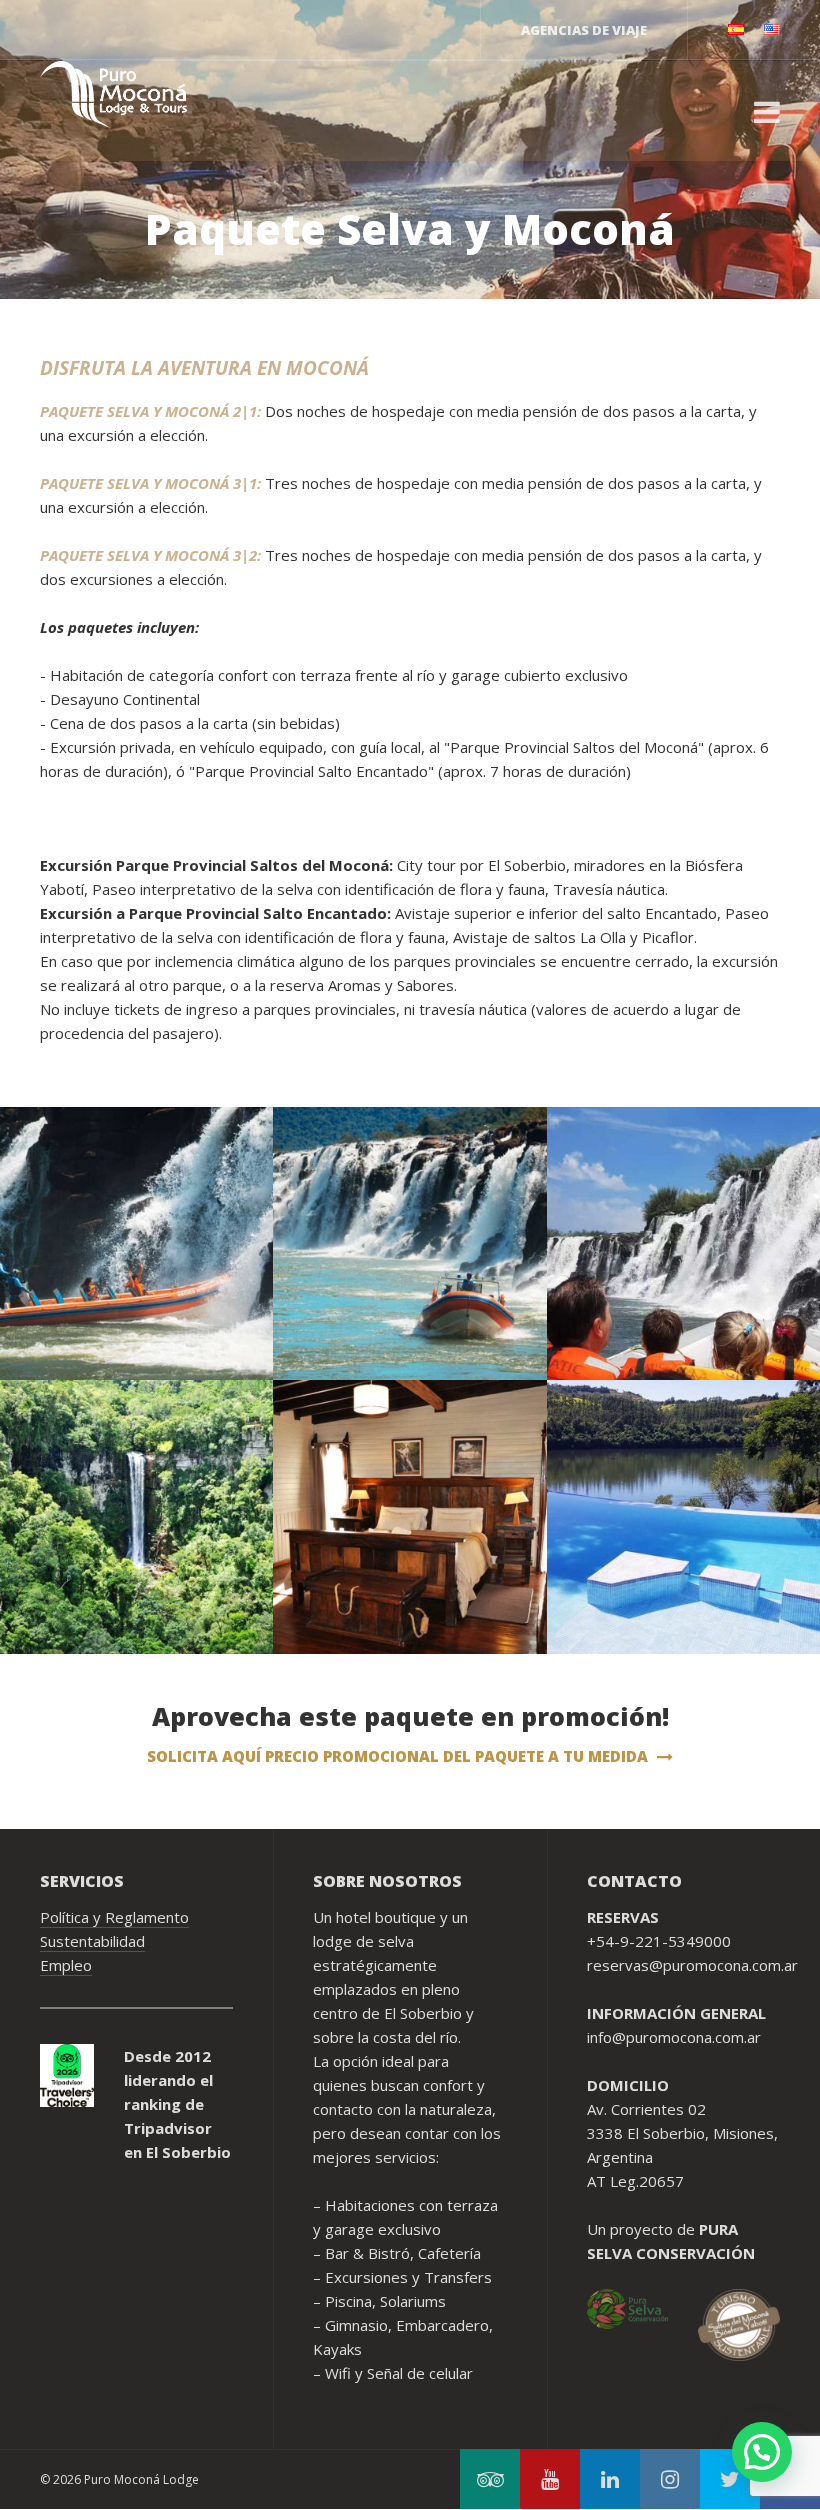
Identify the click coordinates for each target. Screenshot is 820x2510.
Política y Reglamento (114, 1917)
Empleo (66, 1965)
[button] (762, 2452)
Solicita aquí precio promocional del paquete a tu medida (399, 1756)
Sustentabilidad (92, 1941)
